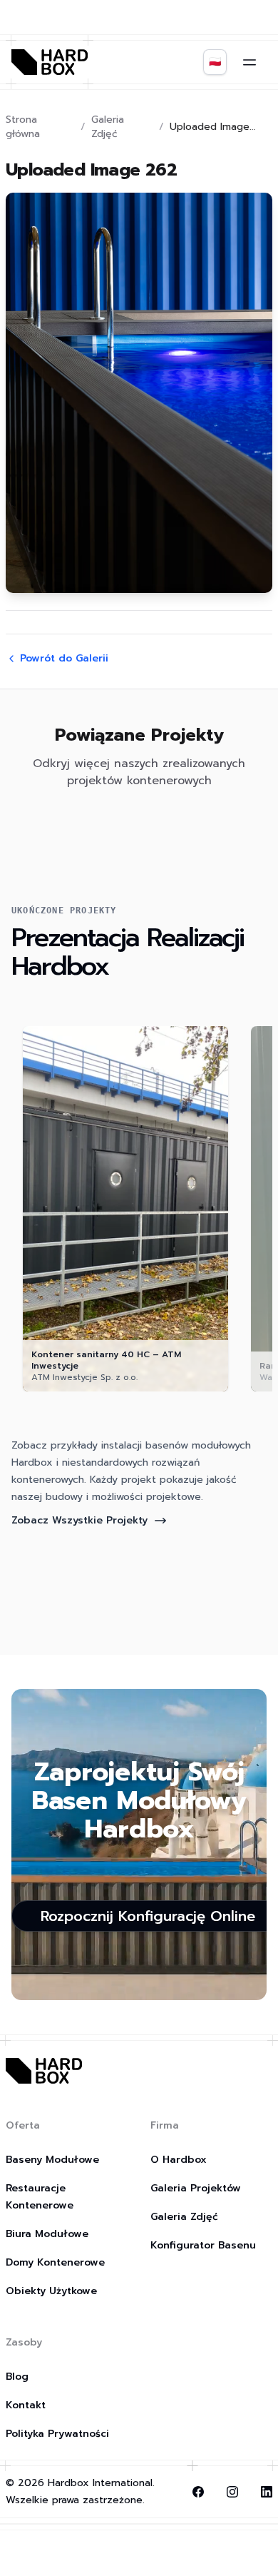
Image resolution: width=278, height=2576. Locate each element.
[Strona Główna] (50, 62)
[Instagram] (232, 2492)
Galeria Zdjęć (108, 127)
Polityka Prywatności (57, 2434)
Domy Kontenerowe (55, 2262)
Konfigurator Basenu (203, 2245)
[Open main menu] (249, 62)
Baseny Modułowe (52, 2160)
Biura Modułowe (47, 2234)
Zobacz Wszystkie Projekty (79, 1520)
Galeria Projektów (196, 2188)
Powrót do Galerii (64, 659)
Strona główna (23, 127)
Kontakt (26, 2405)
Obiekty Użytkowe (51, 2291)
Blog (17, 2377)
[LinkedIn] (267, 2492)
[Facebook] (198, 2492)
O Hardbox (179, 2160)
